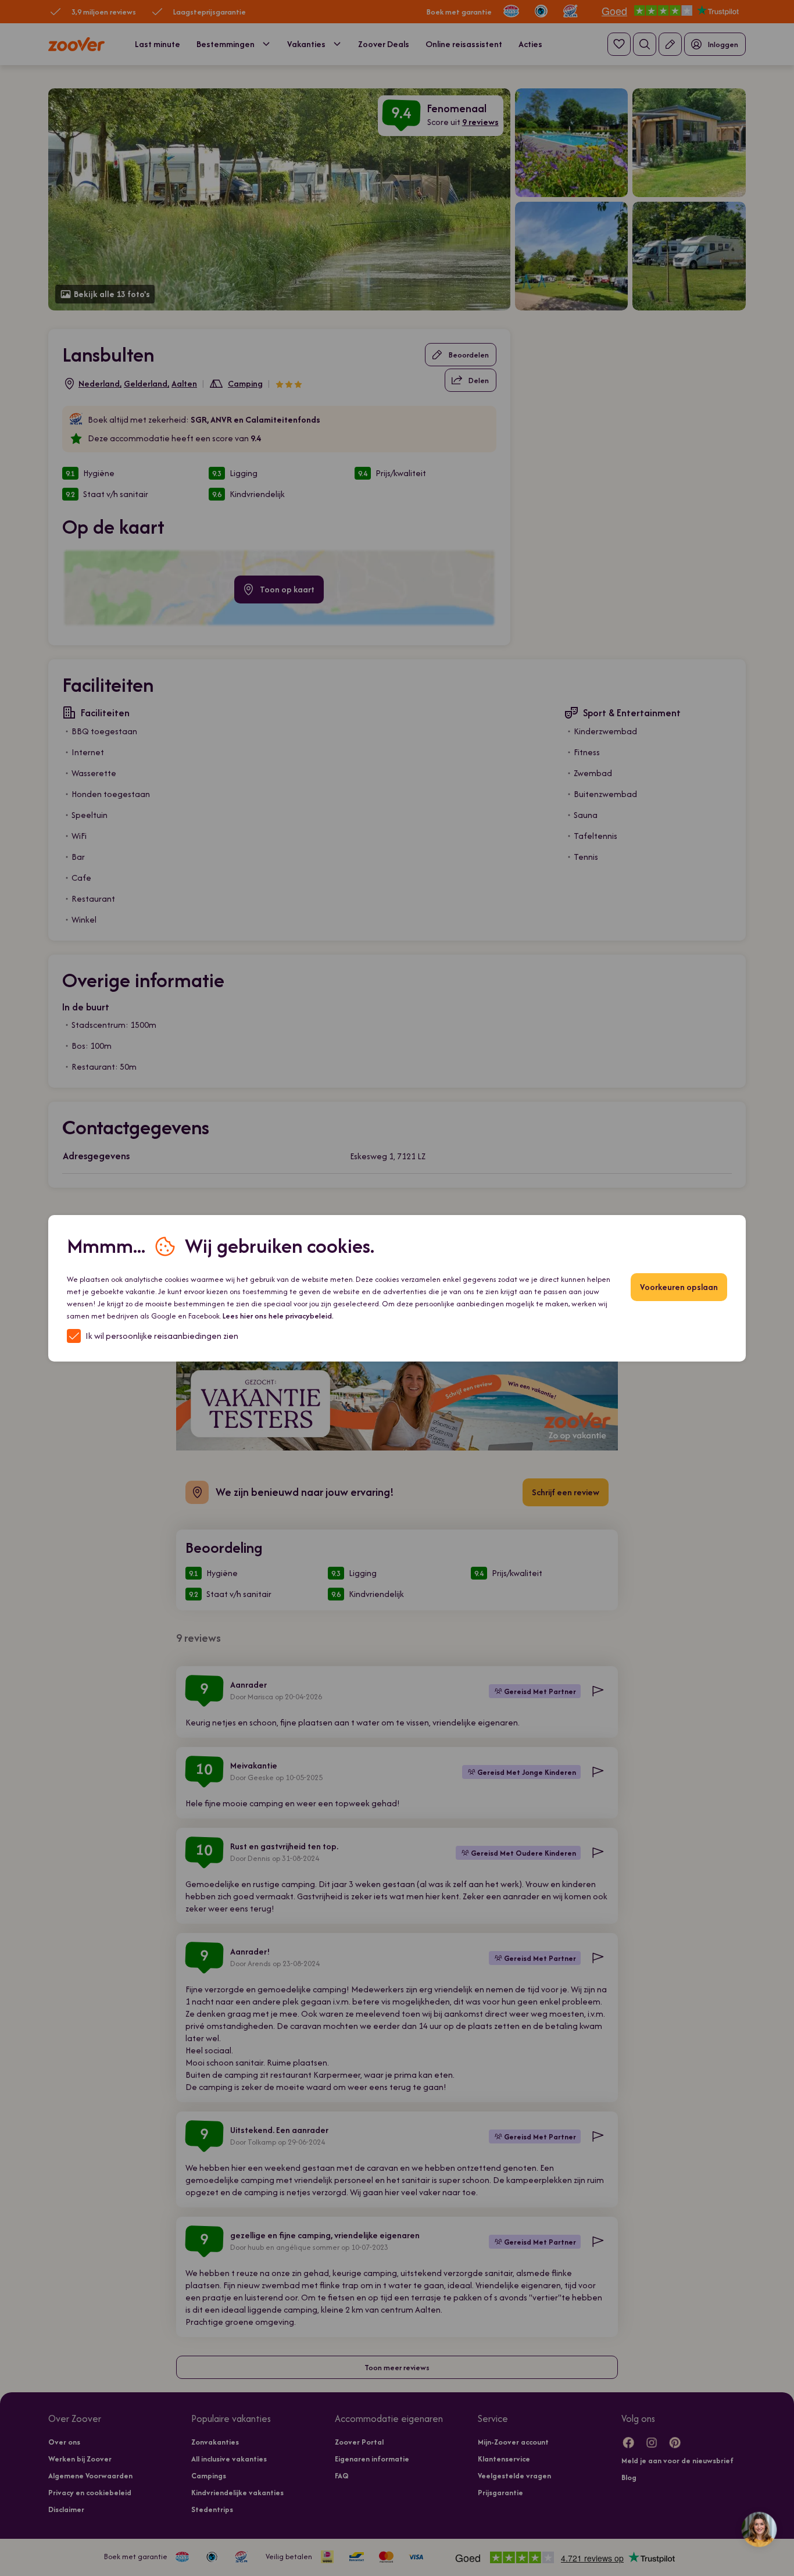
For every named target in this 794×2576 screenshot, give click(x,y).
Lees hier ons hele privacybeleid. (278, 1316)
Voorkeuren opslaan (679, 1287)
